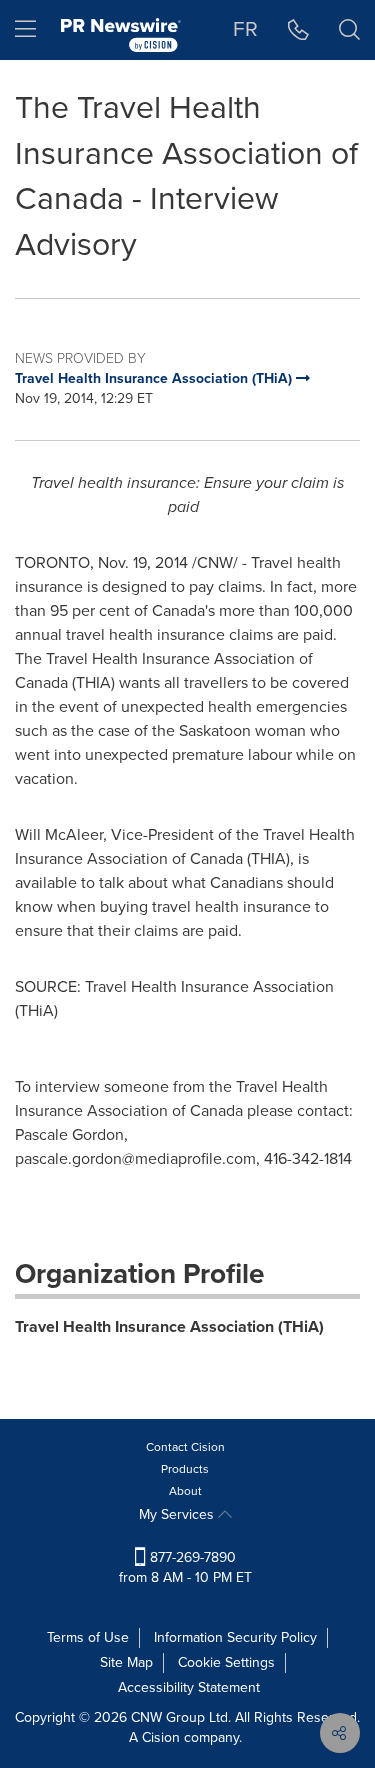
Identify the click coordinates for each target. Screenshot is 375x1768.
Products (185, 1469)
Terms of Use (88, 1637)
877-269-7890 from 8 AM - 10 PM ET (185, 1567)
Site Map (126, 1662)
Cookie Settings (226, 1662)
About (185, 1491)
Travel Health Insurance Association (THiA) (169, 1326)
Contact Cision (185, 1447)
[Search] (349, 30)
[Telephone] (298, 30)
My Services (178, 1514)
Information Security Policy (235, 1637)
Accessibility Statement (189, 1687)
